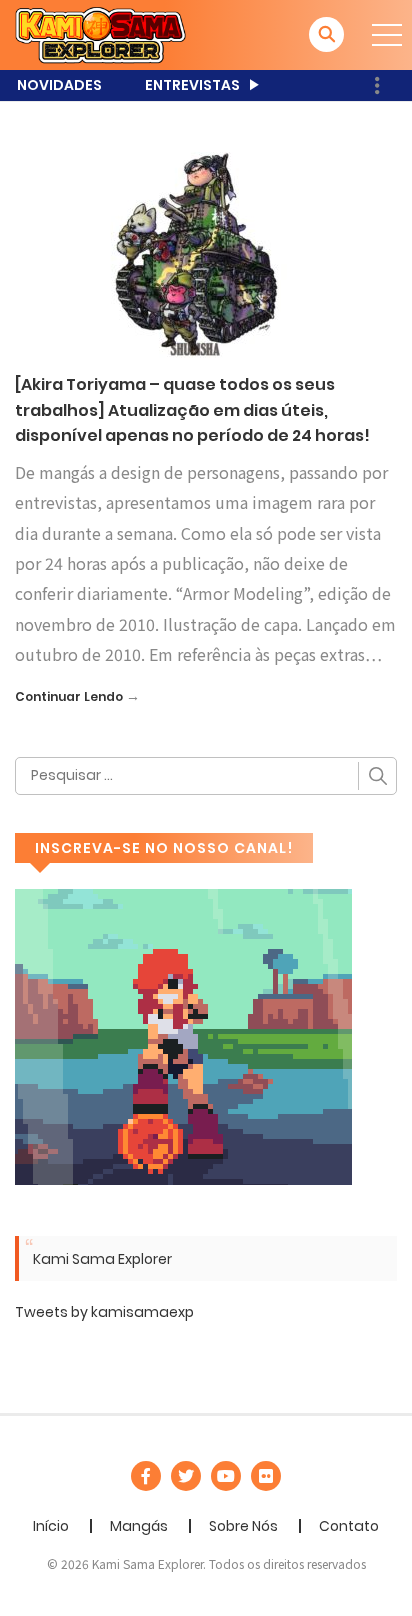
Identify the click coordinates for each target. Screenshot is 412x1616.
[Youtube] (226, 1476)
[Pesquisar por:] (206, 776)
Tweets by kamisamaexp (104, 1312)
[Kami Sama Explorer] (100, 34)
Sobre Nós (243, 1526)
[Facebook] (146, 1476)
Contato (349, 1526)
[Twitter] (186, 1476)
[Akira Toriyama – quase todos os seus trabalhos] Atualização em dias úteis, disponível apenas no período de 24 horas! (192, 410)
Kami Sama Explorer (102, 1259)
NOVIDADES (59, 85)
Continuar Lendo (69, 696)
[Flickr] (266, 1476)
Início (51, 1526)
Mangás (139, 1526)
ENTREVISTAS (192, 85)
